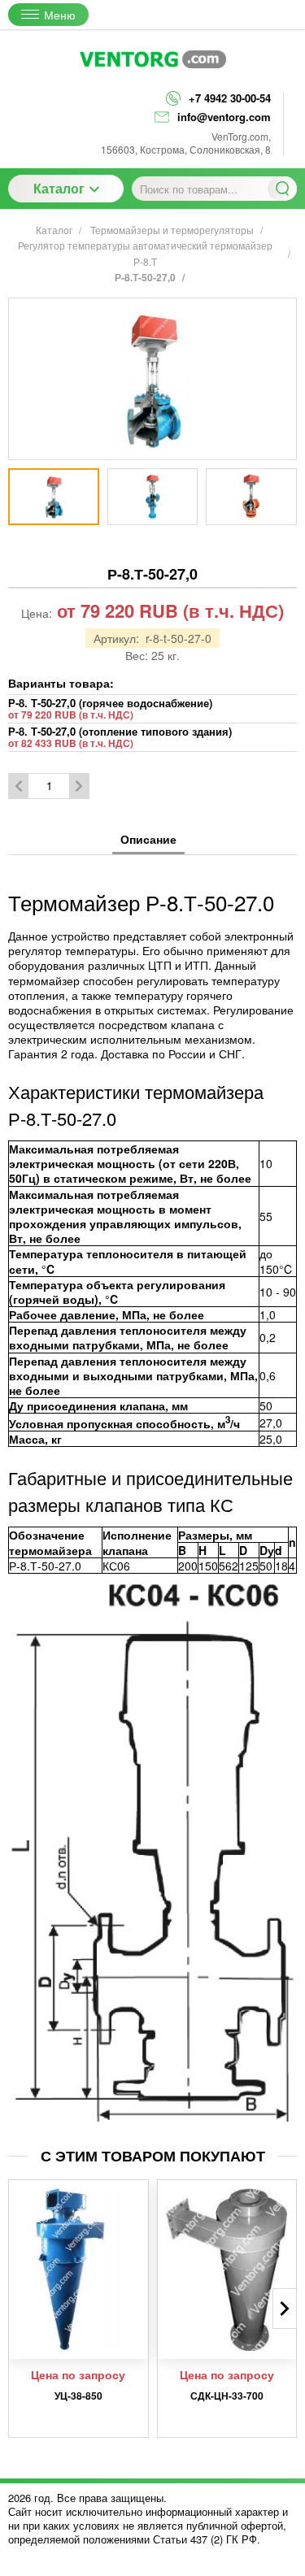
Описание (148, 839)
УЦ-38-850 (78, 2396)
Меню (60, 15)
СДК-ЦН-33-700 (227, 2396)
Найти (282, 189)
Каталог (59, 188)
